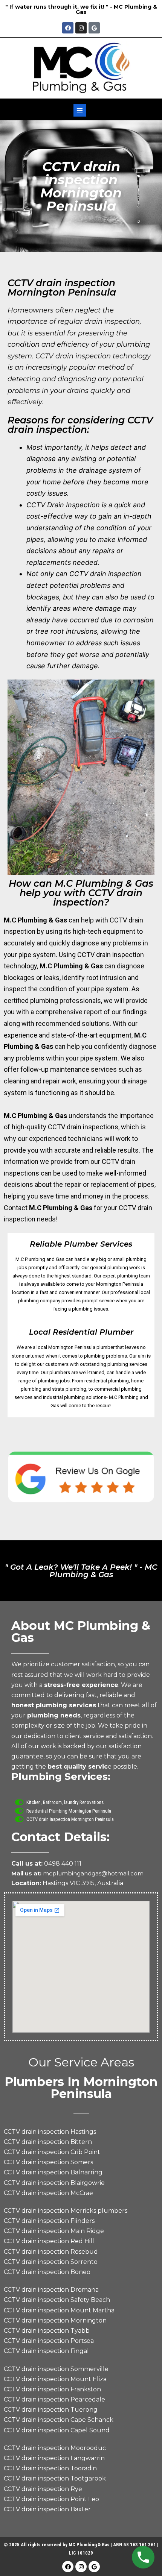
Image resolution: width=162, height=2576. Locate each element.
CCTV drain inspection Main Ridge (54, 2231)
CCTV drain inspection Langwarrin (54, 2458)
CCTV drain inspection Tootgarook (55, 2478)
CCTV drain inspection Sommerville (56, 2369)
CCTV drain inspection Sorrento (51, 2262)
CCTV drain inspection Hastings (50, 2132)
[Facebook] (68, 28)
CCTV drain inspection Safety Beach (57, 2300)
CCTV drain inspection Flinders (49, 2221)
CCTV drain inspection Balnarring (53, 2172)
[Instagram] (81, 28)
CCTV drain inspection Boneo (47, 2272)
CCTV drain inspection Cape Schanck (59, 2420)
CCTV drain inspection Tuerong (51, 2410)
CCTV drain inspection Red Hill (49, 2241)
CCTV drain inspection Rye (43, 2489)
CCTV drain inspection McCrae (48, 2193)
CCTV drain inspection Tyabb (47, 2331)
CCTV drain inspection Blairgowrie (54, 2183)
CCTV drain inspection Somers (48, 2162)
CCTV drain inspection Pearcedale (54, 2399)
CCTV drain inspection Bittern (48, 2142)
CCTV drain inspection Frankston (52, 2389)
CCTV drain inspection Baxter (47, 2509)
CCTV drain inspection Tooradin (50, 2468)
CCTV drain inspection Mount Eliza (55, 2379)
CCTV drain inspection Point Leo (51, 2499)
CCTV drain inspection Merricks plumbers (66, 2211)
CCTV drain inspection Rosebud (51, 2252)
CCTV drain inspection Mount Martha (59, 2310)
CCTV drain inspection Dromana (51, 2290)
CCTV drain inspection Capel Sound (57, 2430)
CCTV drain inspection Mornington (55, 2320)
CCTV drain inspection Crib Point (52, 2152)
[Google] (94, 28)
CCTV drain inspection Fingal (46, 2351)
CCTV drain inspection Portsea (49, 2341)
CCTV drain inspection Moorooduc (55, 2448)
